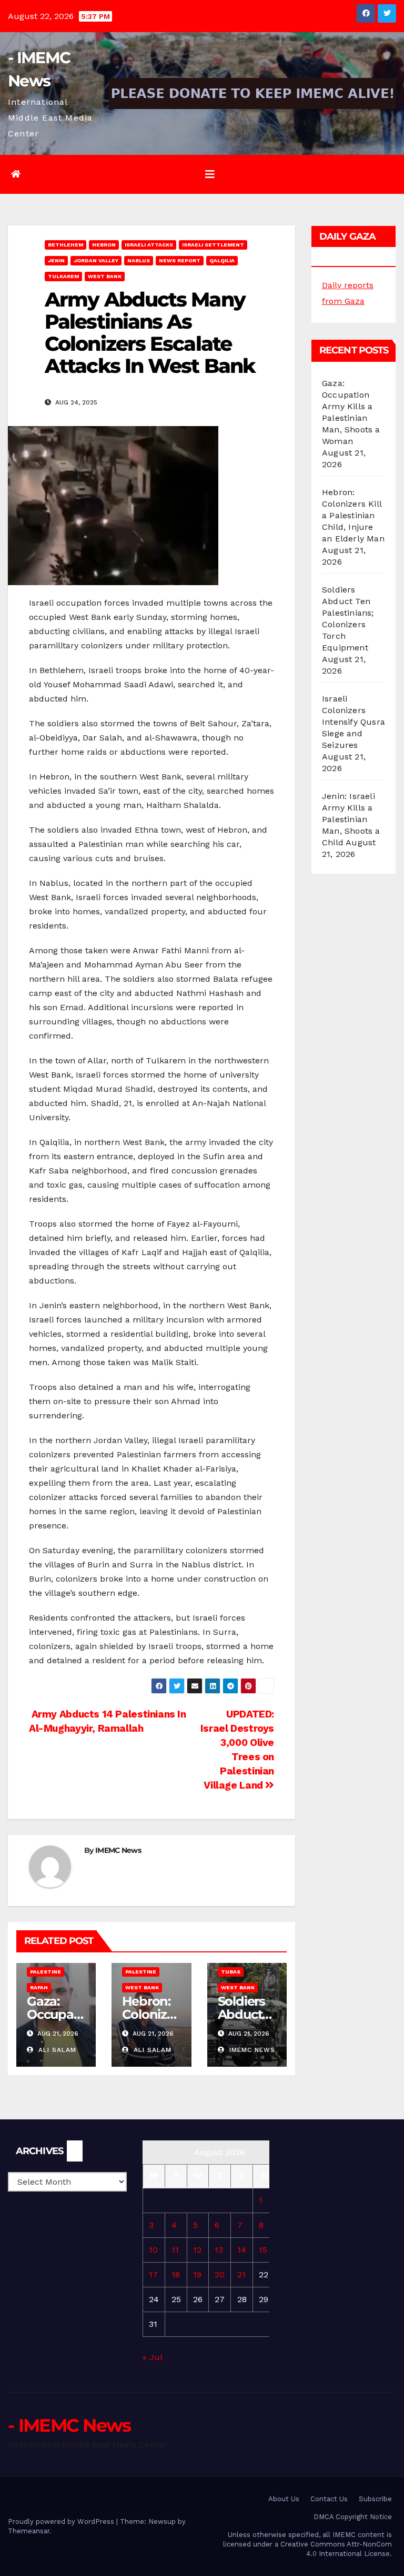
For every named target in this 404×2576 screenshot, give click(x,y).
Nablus (139, 260)
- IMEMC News (69, 2425)
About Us (284, 2499)
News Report (180, 260)
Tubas (231, 1972)
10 (153, 2250)
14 (242, 2250)
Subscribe (375, 2499)
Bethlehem (65, 245)
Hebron (104, 245)
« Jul (152, 2357)
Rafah (39, 1987)
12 (197, 2250)
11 (175, 2250)
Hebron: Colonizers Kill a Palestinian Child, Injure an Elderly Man (353, 515)
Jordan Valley (96, 260)
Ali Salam (56, 2050)
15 (263, 2250)
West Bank (105, 276)
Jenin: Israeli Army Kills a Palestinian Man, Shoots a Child (351, 819)
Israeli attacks (149, 245)
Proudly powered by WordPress (62, 2521)
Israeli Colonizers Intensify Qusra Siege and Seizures (353, 722)
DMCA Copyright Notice (353, 2517)
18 (176, 2274)
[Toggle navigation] (210, 174)
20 (220, 2274)
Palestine (46, 1972)
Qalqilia (222, 260)
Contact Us (329, 2499)
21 (241, 2274)
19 (197, 2274)
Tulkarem (63, 276)
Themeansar (29, 2531)
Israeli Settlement (213, 245)
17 (153, 2274)
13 (219, 2250)
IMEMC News (118, 1850)
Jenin (56, 260)
